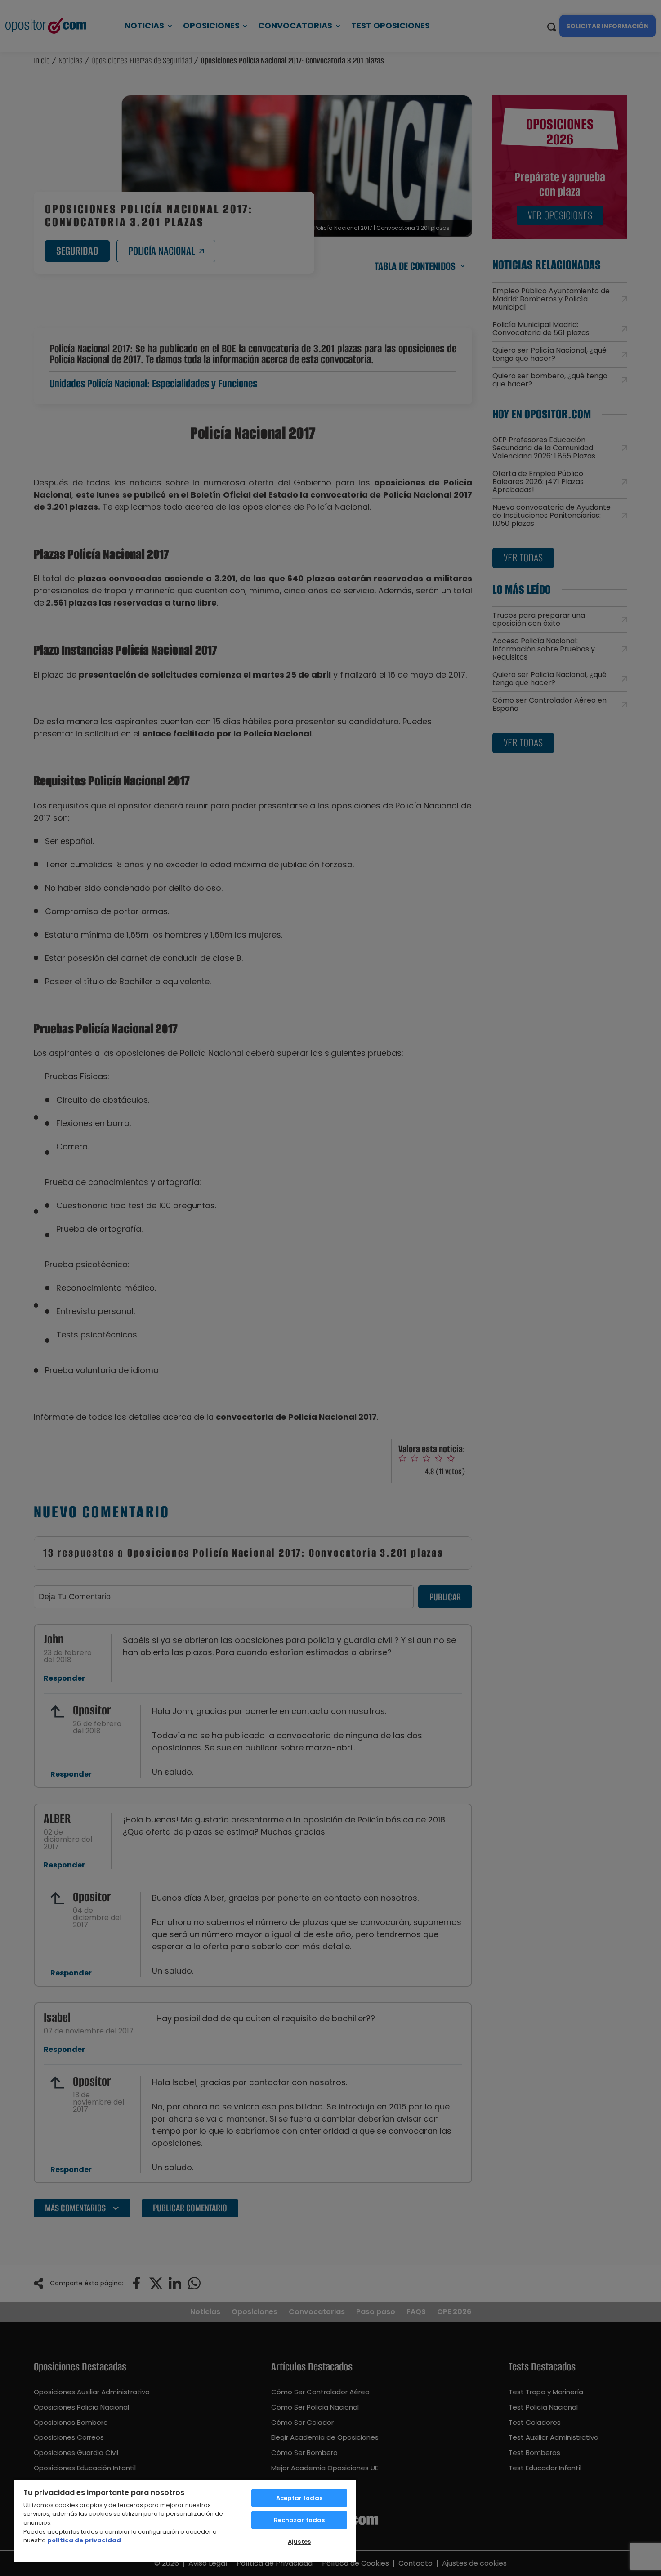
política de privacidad (84, 2540)
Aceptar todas (299, 2498)
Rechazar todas (299, 2520)
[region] (185, 2520)
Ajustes (299, 2542)
